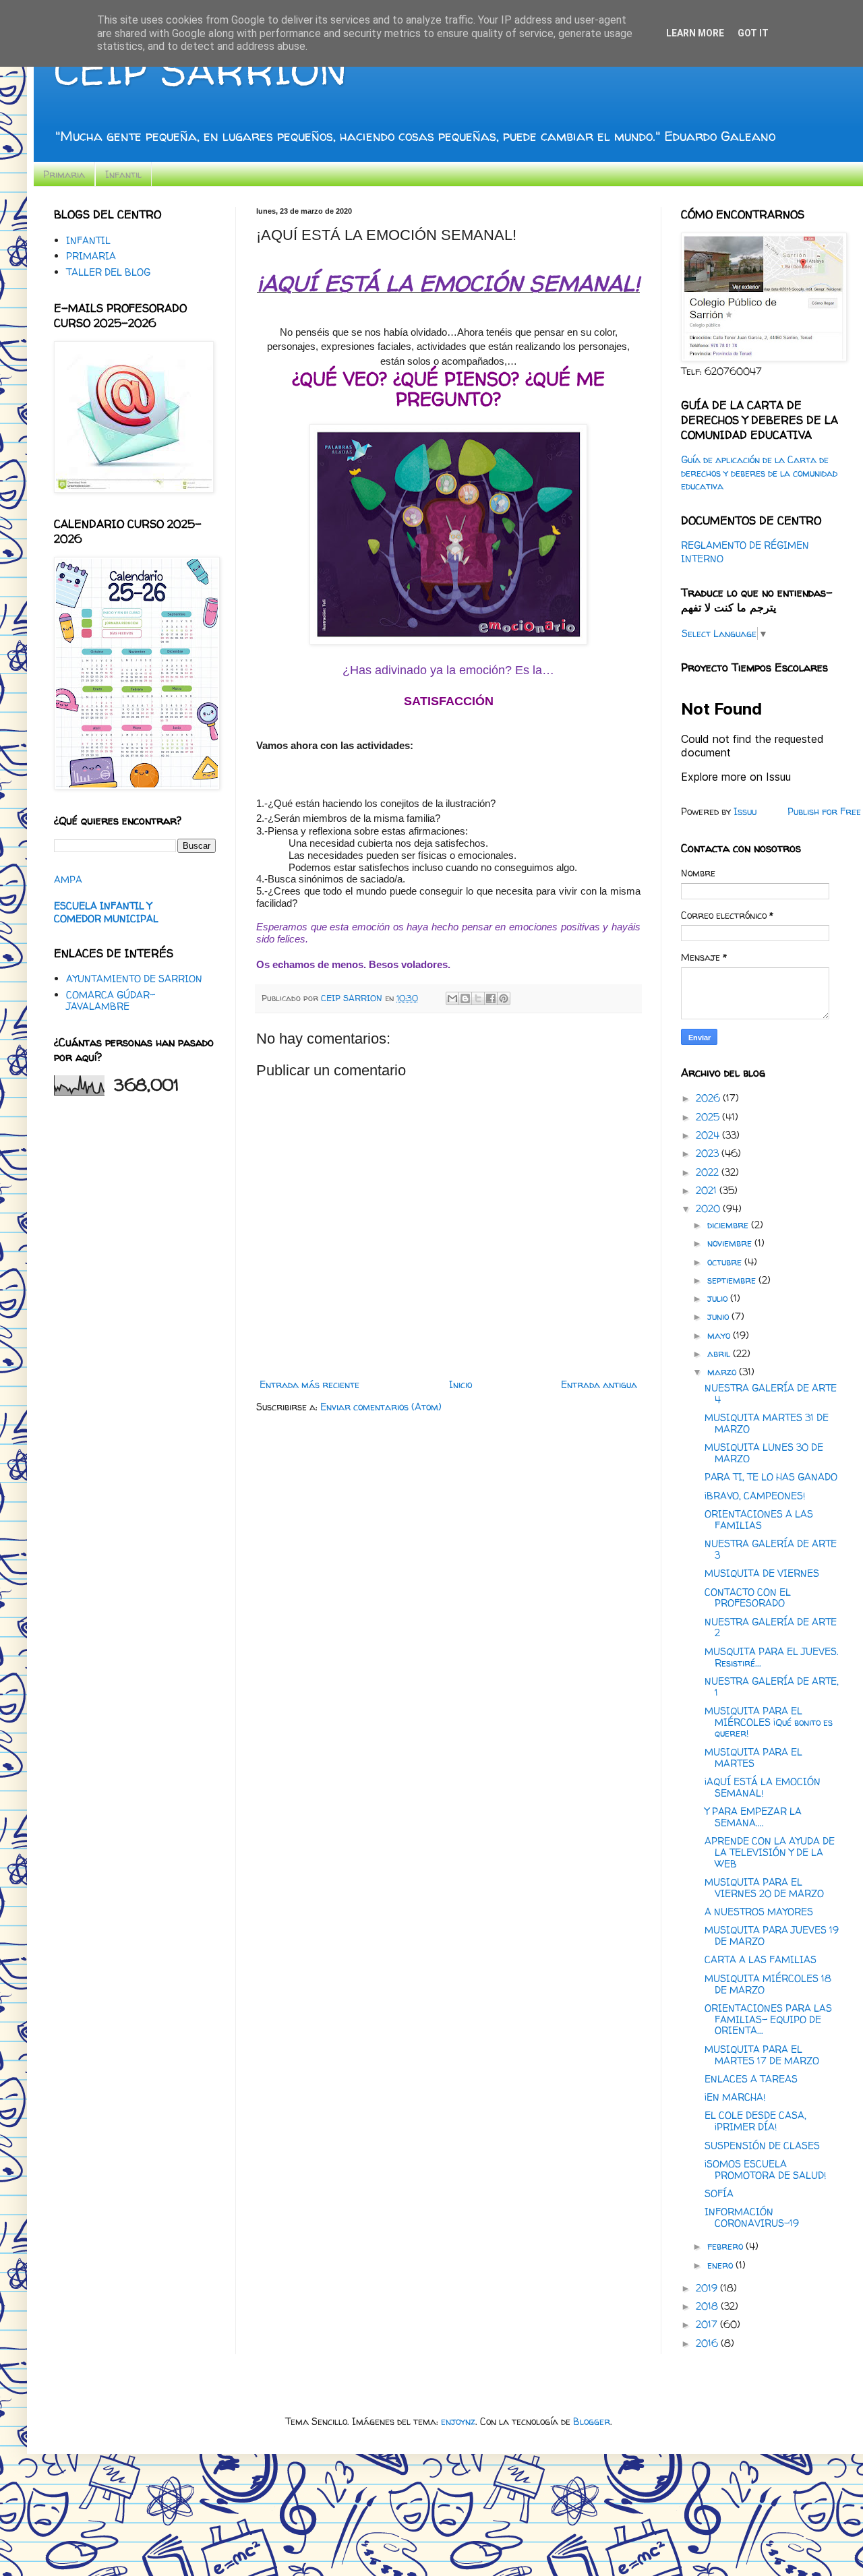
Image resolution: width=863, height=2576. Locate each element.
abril (720, 1353)
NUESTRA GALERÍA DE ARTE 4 (771, 1394)
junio (719, 1316)
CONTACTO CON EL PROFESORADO (748, 1598)
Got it (753, 33)
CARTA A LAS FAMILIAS (761, 1959)
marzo (723, 1372)
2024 (709, 1135)
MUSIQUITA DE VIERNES (762, 1573)
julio (719, 1298)
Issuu (745, 811)
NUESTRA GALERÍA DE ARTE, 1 (772, 1687)
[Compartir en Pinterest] (504, 998)
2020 (709, 1208)
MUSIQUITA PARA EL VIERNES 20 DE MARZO (764, 1888)
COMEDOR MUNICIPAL (106, 919)
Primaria (64, 174)
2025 (709, 1117)
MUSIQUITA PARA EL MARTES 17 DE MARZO (762, 2055)
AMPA (68, 879)
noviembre (731, 1243)
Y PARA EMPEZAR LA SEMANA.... (753, 1817)
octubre (726, 1262)
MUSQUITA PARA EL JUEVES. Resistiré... (772, 1657)
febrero (726, 2246)
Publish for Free (824, 811)
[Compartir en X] (478, 998)
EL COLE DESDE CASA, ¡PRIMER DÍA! (755, 2121)
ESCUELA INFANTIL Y (103, 906)
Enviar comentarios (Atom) (381, 1407)
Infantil (123, 174)
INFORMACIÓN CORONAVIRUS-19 (752, 2217)
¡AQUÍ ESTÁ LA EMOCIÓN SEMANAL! (763, 1787)
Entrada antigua (599, 1384)
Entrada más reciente (309, 1384)
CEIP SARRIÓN (200, 70)
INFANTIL (88, 240)
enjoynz (458, 2421)
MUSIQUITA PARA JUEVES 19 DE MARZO (772, 1936)
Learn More (695, 33)
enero (721, 2265)
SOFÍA (719, 2193)
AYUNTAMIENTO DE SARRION (134, 979)
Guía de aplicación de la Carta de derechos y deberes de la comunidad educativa (759, 473)
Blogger (592, 2421)
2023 (709, 1153)
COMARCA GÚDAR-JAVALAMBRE (111, 1000)
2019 (708, 2288)
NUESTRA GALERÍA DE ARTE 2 (771, 1627)
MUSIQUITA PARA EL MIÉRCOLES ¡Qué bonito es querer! (769, 1722)
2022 (709, 1172)
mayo (720, 1335)
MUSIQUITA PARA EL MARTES (753, 1758)
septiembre (733, 1280)
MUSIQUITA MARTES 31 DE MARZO (767, 1423)
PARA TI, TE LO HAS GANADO (771, 1477)
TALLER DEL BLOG (108, 272)
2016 (708, 2343)
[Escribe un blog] (465, 998)
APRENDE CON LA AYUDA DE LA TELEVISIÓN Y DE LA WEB (770, 1852)
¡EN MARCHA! (735, 2097)
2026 (709, 1098)
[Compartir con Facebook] (491, 998)
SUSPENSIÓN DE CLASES (762, 2146)
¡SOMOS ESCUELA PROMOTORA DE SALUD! (765, 2169)
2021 (708, 1190)
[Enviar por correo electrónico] (452, 998)
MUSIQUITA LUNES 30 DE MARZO (764, 1453)
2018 (708, 2306)
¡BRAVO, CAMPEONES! (755, 1496)
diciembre (729, 1225)
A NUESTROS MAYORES (759, 1912)
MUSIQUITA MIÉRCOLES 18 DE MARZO (768, 1984)
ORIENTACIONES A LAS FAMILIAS (759, 1520)
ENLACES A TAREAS (751, 2079)
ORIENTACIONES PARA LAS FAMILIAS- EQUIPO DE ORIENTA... (768, 2019)
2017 (708, 2324)
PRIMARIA (91, 256)
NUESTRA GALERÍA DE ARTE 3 (771, 1549)
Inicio (460, 1384)
